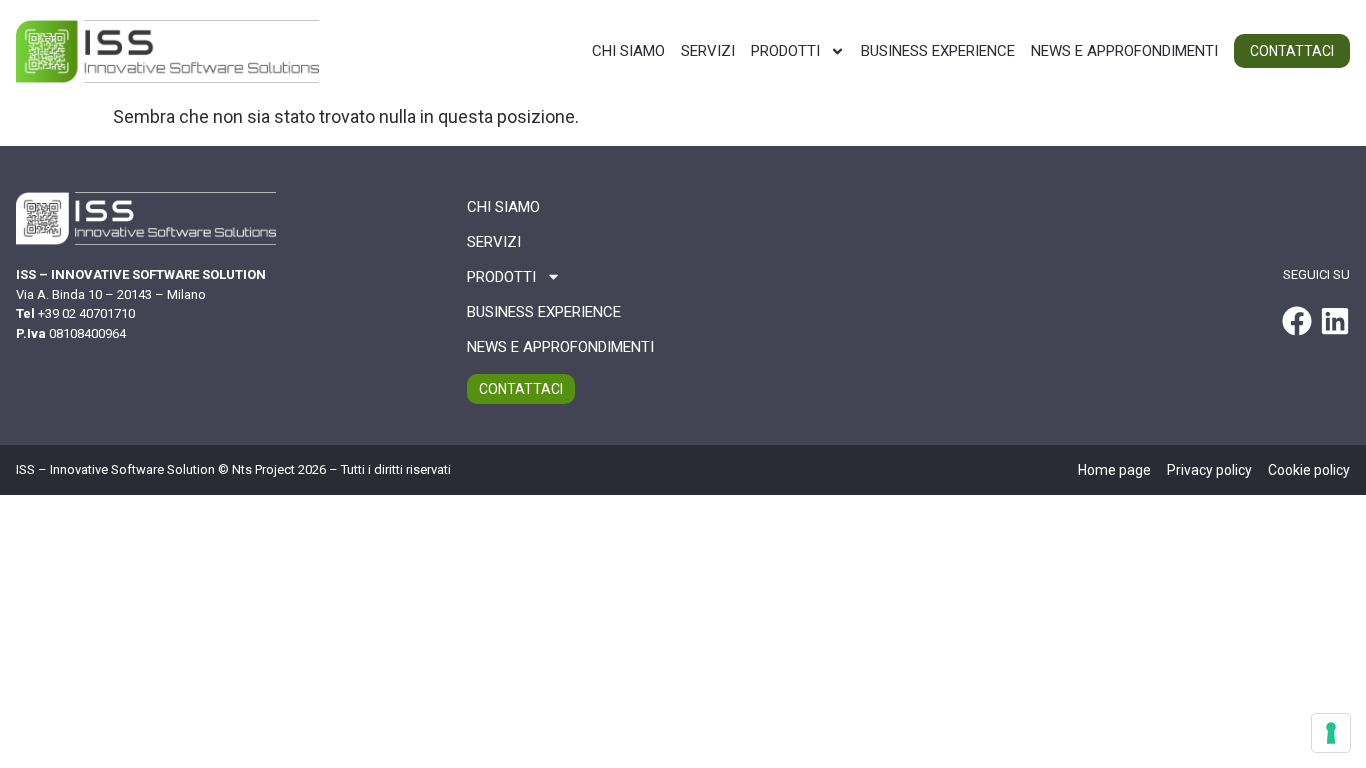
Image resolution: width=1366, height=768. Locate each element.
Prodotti (785, 51)
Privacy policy (1209, 470)
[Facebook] (1297, 321)
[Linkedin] (1335, 321)
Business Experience (938, 51)
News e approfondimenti (1124, 51)
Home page (1114, 470)
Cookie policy (1309, 470)
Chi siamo (628, 51)
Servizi (708, 51)
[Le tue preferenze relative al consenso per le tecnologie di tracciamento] (1331, 733)
